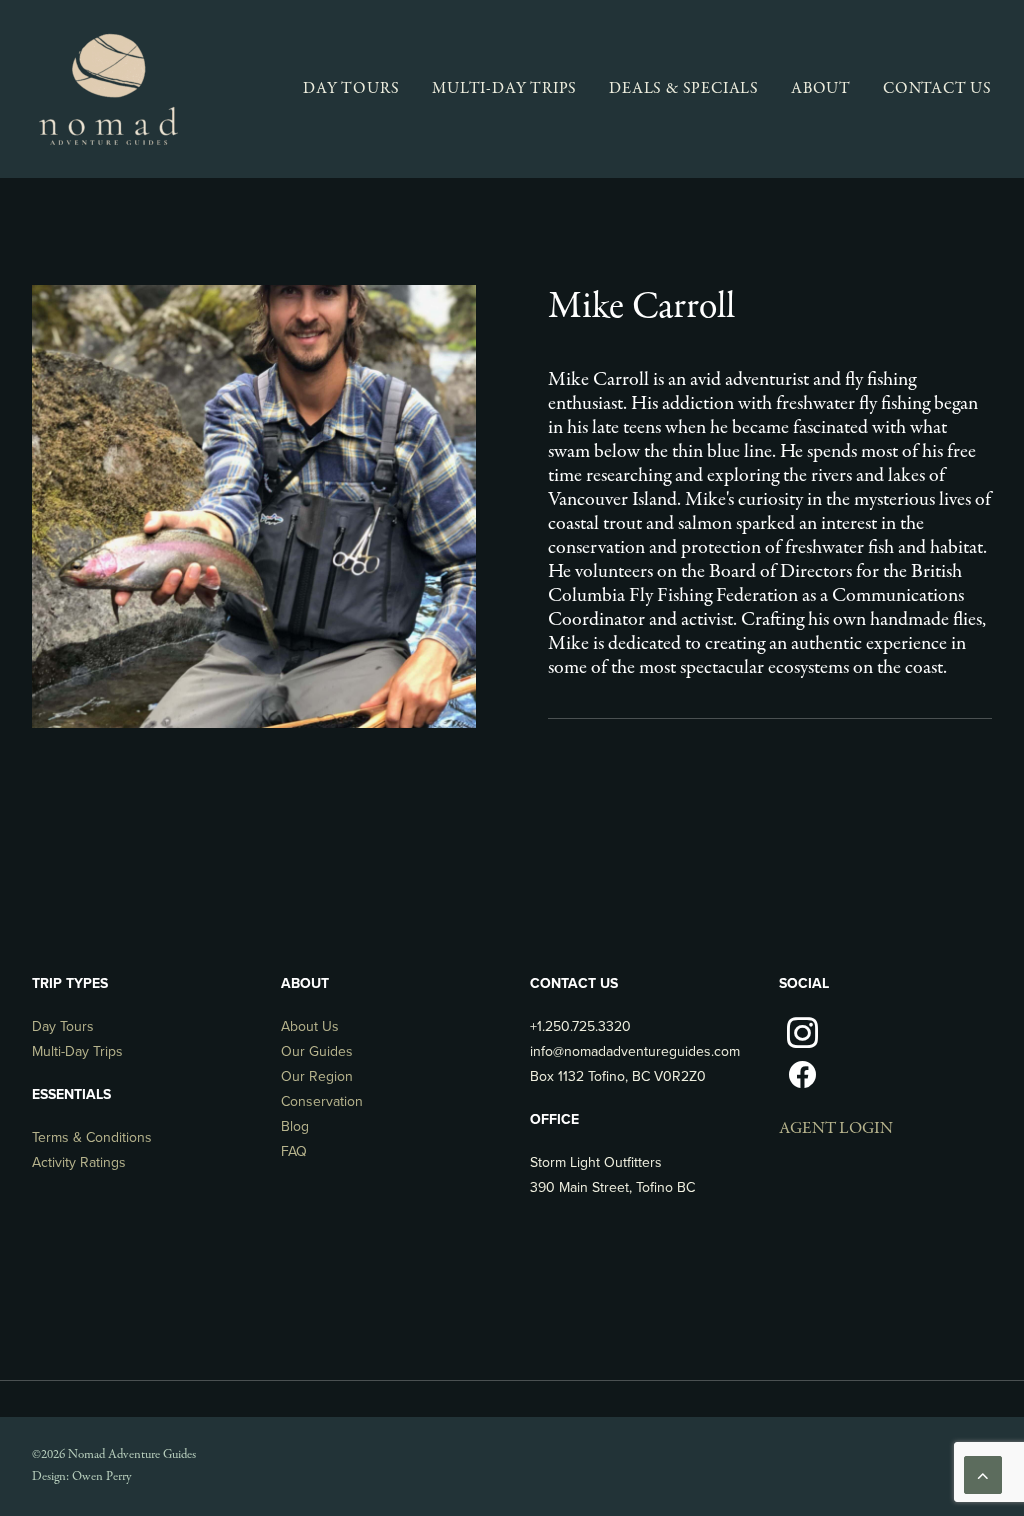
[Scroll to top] (983, 1474)
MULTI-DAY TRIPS (504, 89)
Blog (295, 1126)
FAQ (294, 1151)
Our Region (317, 1076)
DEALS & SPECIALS (684, 89)
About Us (310, 1026)
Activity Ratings (79, 1162)
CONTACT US (937, 89)
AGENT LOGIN (836, 1128)
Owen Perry (101, 1477)
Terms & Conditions (92, 1137)
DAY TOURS (351, 89)
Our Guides (317, 1051)
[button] (802, 1043)
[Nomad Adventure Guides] (107, 89)
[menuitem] (358, 89)
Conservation (322, 1101)
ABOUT (821, 89)
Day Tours (63, 1026)
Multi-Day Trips (77, 1051)
